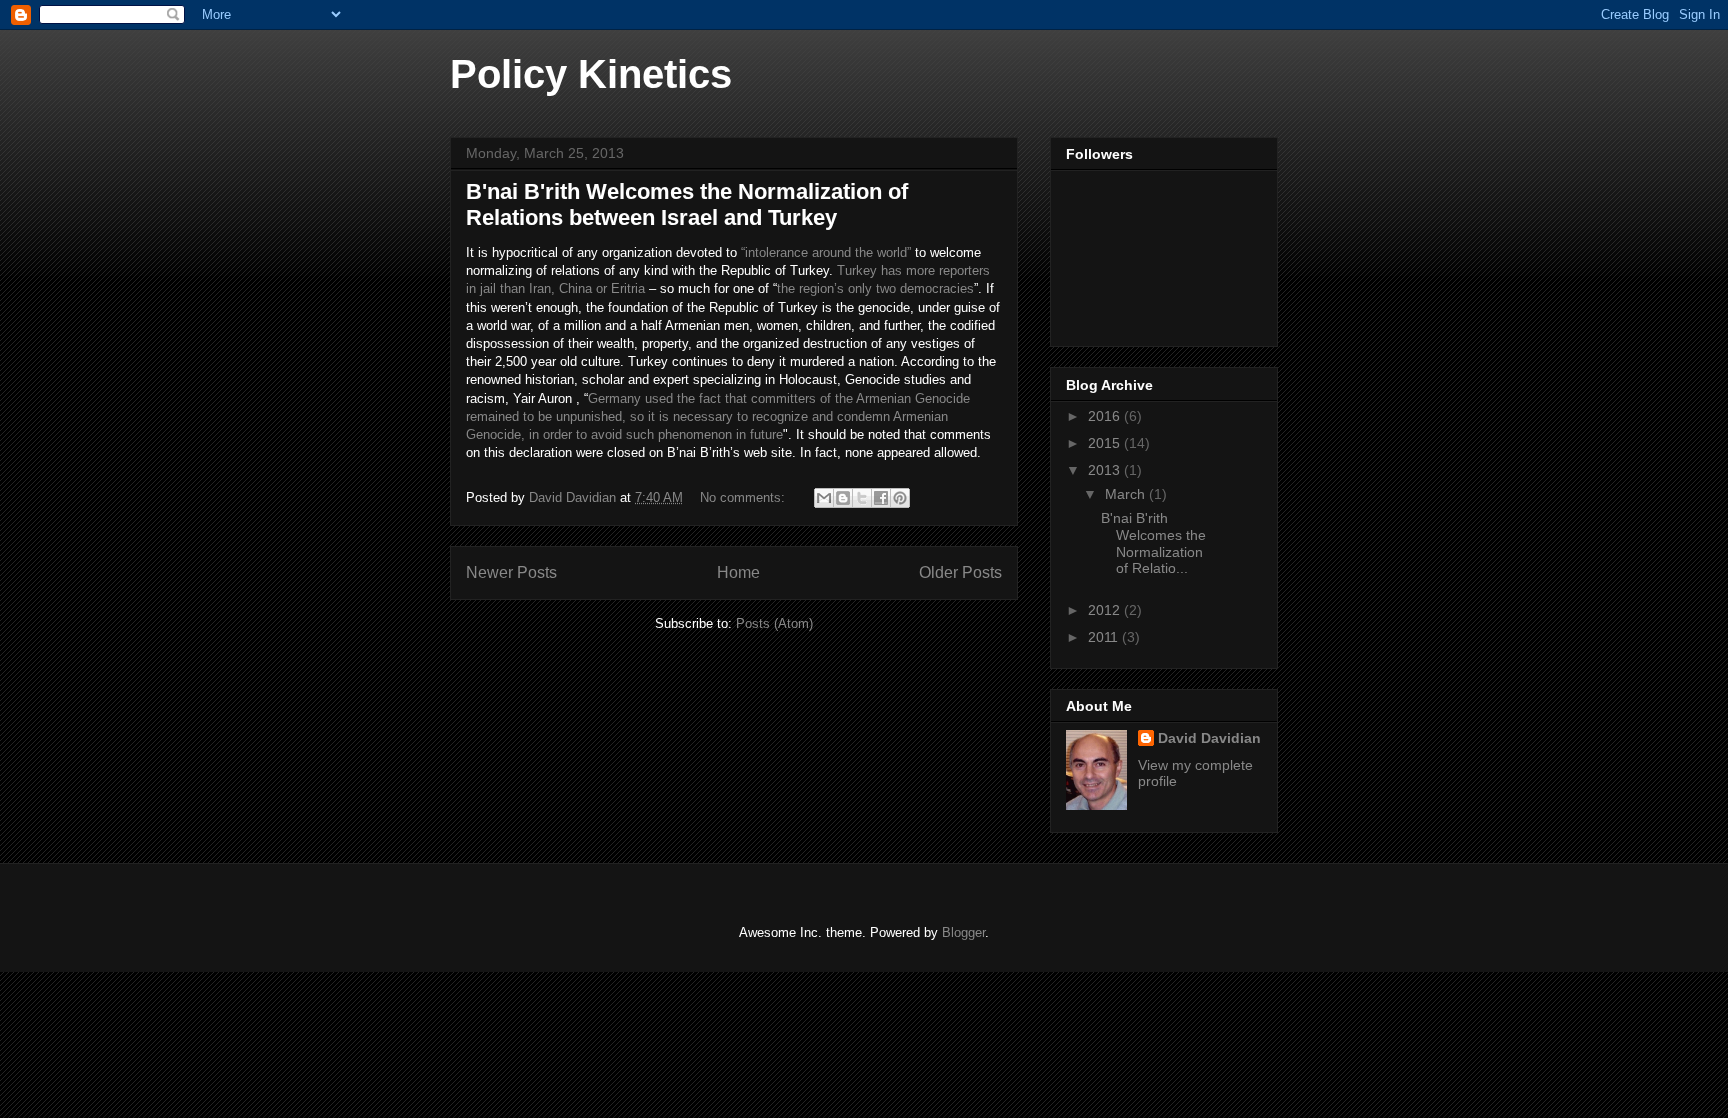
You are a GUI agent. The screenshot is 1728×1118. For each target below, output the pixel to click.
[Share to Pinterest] (900, 498)
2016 (1106, 416)
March (1127, 494)
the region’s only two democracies (875, 288)
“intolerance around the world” (826, 252)
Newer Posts (511, 572)
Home (738, 572)
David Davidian (1209, 738)
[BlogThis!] (843, 498)
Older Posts (960, 572)
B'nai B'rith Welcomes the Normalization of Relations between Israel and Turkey (687, 204)
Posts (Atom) (774, 623)
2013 (1106, 470)
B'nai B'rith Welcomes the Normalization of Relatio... (1153, 543)
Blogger (963, 932)
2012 (1106, 610)
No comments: (744, 497)
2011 (1105, 637)
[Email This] (824, 498)
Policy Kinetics (591, 74)
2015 (1106, 443)
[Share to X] (862, 498)
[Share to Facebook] (881, 498)
